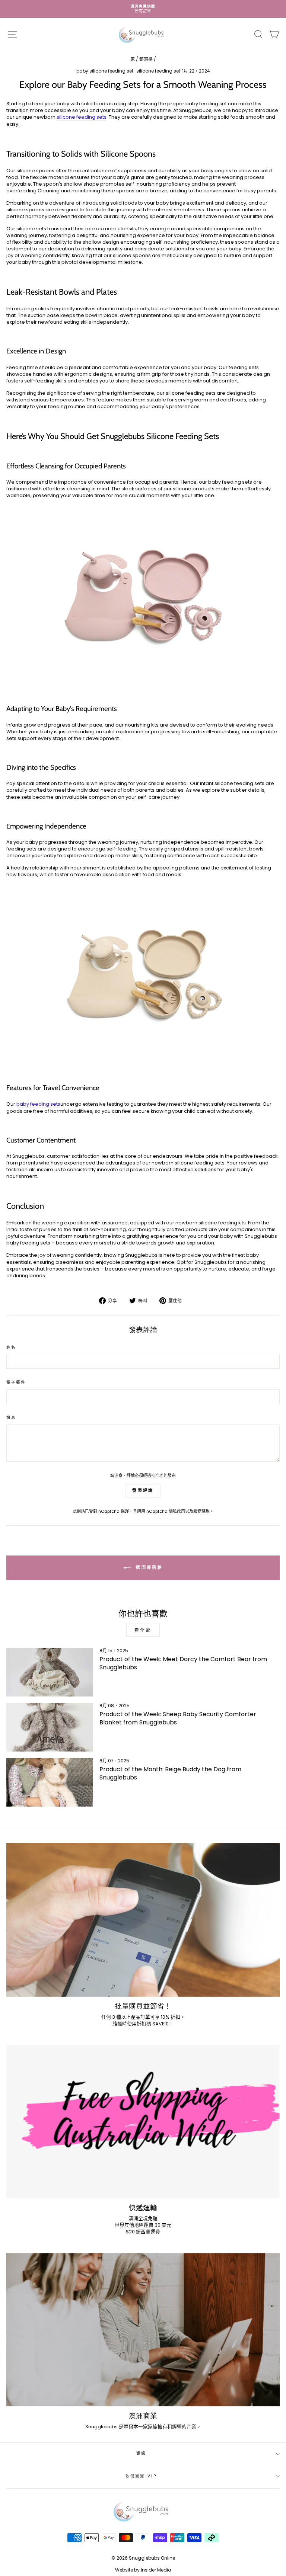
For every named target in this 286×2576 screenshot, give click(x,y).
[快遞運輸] (143, 2122)
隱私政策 (177, 1511)
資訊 (141, 2453)
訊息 (11, 1418)
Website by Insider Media (143, 2570)
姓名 (11, 1348)
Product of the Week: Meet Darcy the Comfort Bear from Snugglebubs (183, 1663)
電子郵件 (16, 1382)
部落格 (146, 59)
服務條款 (201, 1511)
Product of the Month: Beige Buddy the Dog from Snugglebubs (170, 1773)
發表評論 (143, 1490)
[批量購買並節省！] (143, 1920)
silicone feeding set (158, 71)
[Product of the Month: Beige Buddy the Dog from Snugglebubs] (50, 1782)
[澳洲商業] (143, 2330)
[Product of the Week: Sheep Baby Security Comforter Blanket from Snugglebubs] (50, 1727)
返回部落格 (148, 1567)
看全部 (143, 1630)
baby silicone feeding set (105, 71)
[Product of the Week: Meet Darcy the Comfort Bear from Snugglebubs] (50, 1672)
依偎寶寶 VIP (141, 2476)
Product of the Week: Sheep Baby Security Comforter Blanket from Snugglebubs (178, 1718)
